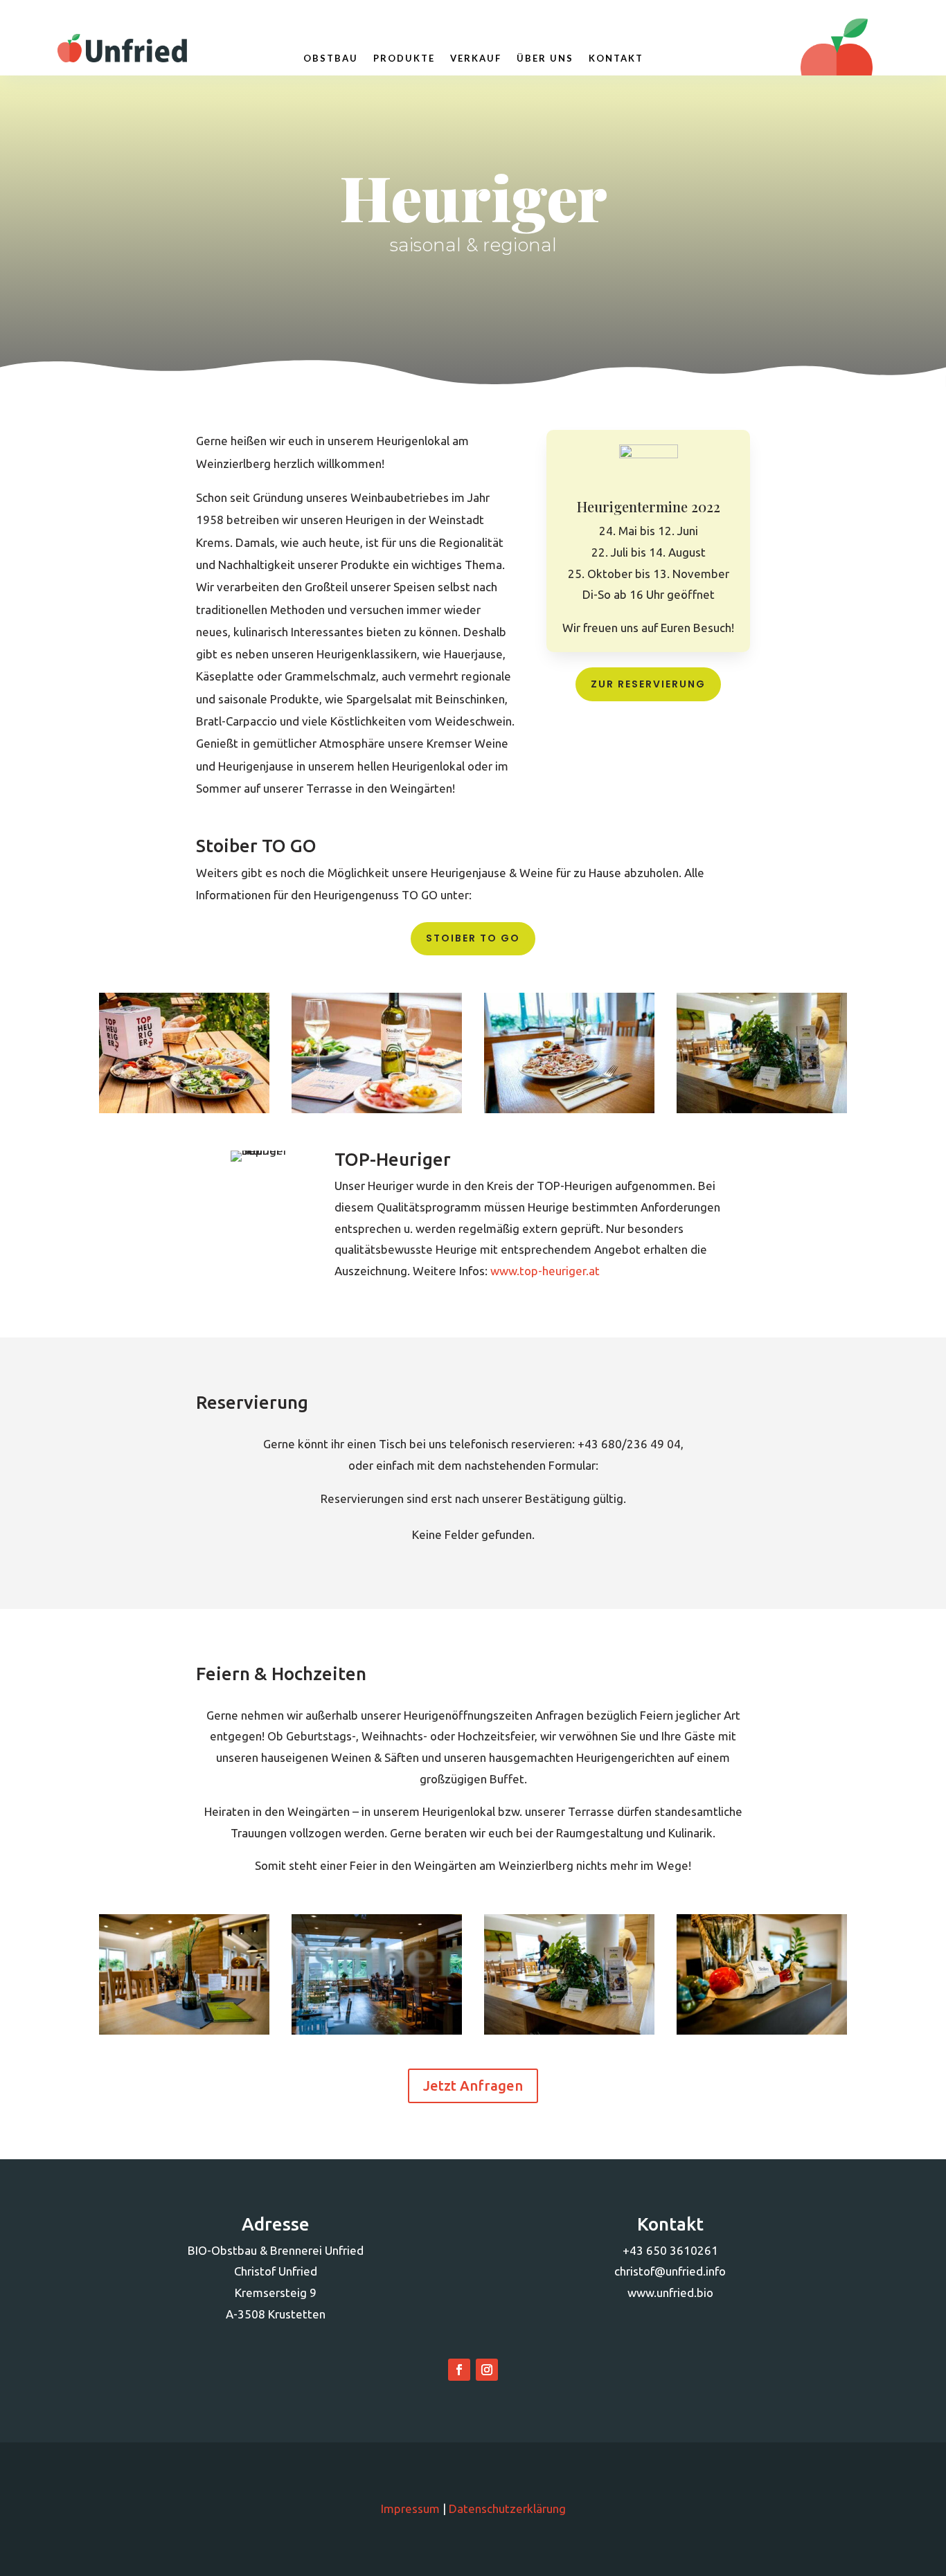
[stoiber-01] (184, 2030)
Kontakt (616, 58)
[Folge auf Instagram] (487, 2370)
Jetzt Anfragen (473, 2086)
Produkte (404, 58)
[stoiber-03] (569, 2030)
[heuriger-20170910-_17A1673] (569, 1109)
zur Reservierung (648, 684)
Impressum (410, 2509)
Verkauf (476, 58)
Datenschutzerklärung (507, 2509)
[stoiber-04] (762, 2030)
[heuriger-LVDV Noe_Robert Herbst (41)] (184, 1109)
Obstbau (331, 58)
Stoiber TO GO (473, 938)
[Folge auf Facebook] (459, 2370)
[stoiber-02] (377, 2030)
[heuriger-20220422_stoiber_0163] (377, 1109)
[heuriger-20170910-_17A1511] (762, 1109)
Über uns (545, 58)
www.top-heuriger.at (545, 1271)
